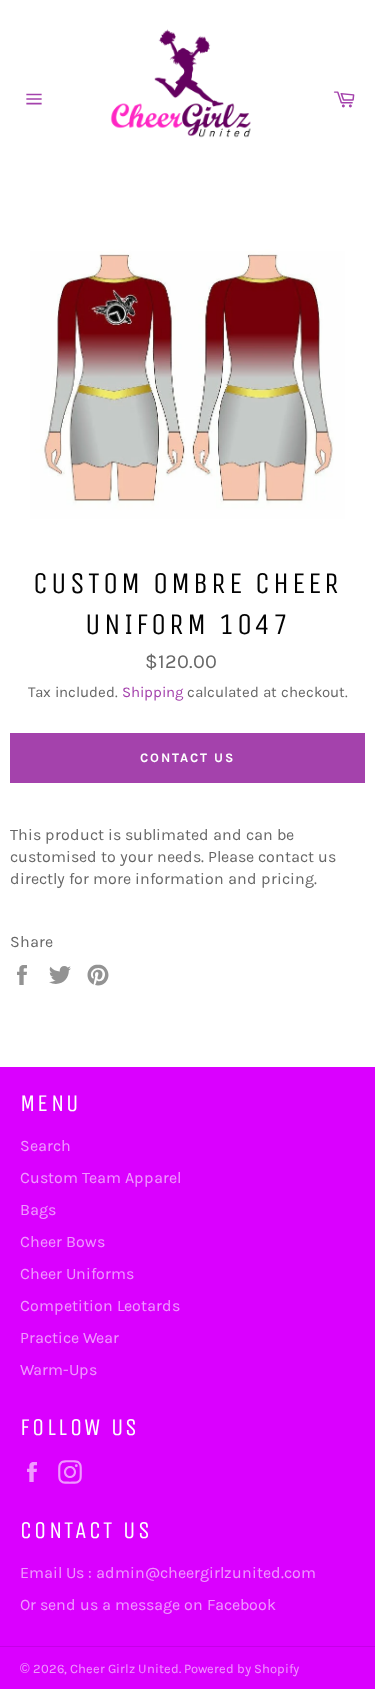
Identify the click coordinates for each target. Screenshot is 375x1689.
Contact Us (187, 757)
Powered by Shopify (241, 1668)
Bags (38, 1209)
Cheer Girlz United (124, 1668)
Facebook (241, 1604)
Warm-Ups (58, 1369)
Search (45, 1145)
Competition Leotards (100, 1305)
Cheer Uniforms (77, 1273)
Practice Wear (69, 1337)
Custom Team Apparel (100, 1177)
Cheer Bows (62, 1241)
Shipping (152, 692)
